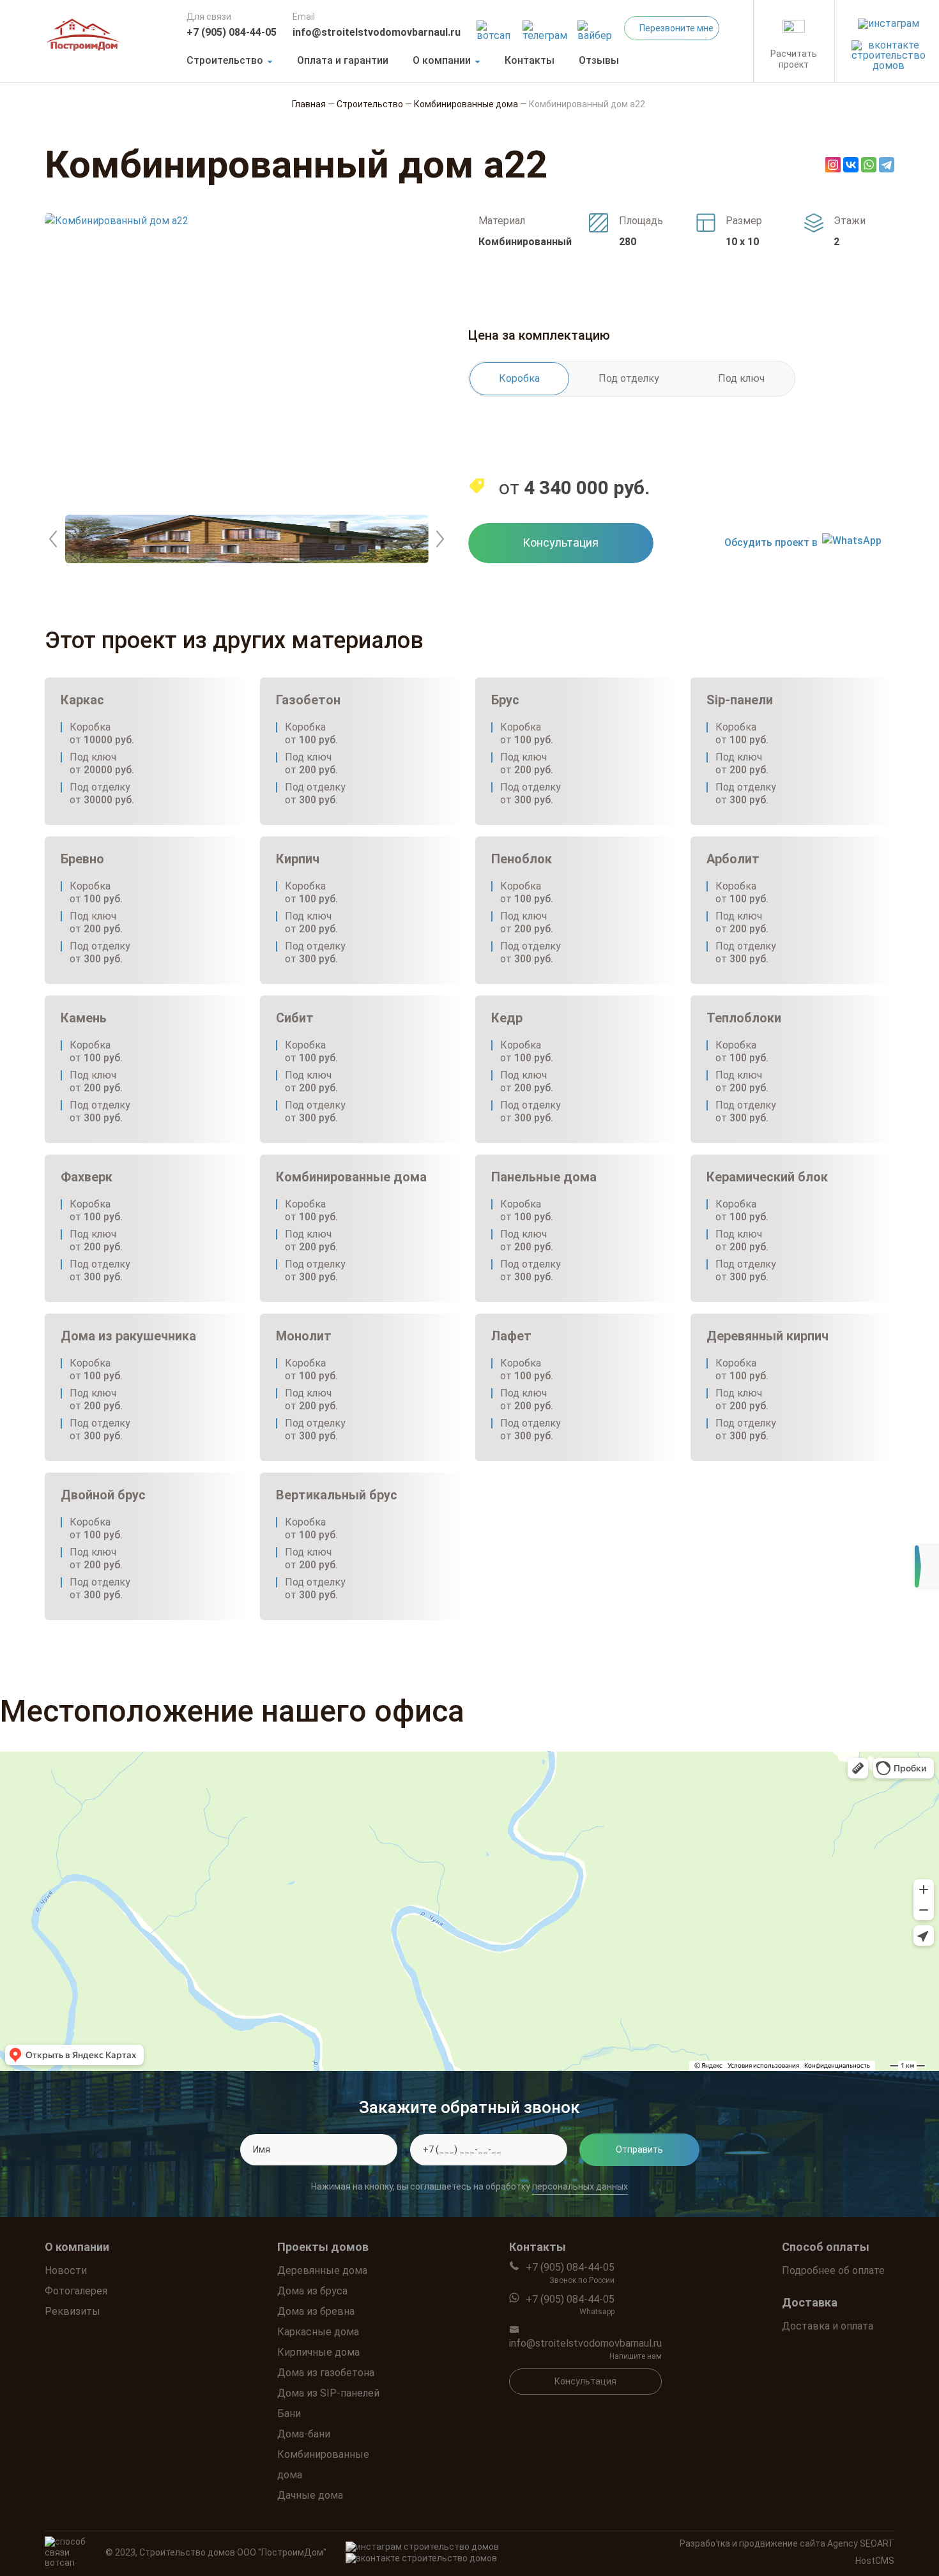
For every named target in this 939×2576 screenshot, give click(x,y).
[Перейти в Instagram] (889, 20)
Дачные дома (310, 2495)
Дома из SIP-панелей (328, 2393)
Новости (66, 2270)
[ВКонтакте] (851, 165)
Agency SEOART (861, 2543)
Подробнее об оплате (833, 2270)
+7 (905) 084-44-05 (232, 32)
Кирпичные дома (318, 2352)
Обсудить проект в (771, 542)
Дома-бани (304, 2434)
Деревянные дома (322, 2270)
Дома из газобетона (326, 2373)
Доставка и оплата (828, 2326)
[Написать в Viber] (597, 27)
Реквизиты (73, 2311)
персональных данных (580, 2187)
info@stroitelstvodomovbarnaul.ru (377, 32)
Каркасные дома (318, 2332)
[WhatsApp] (869, 165)
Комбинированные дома (323, 2465)
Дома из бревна (316, 2311)
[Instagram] (833, 165)
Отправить (639, 2149)
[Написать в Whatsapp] (495, 27)
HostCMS (875, 2561)
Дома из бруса (312, 2291)
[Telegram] (887, 165)
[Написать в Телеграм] (546, 27)
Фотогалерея (76, 2291)
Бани (289, 2413)
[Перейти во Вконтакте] (889, 52)
